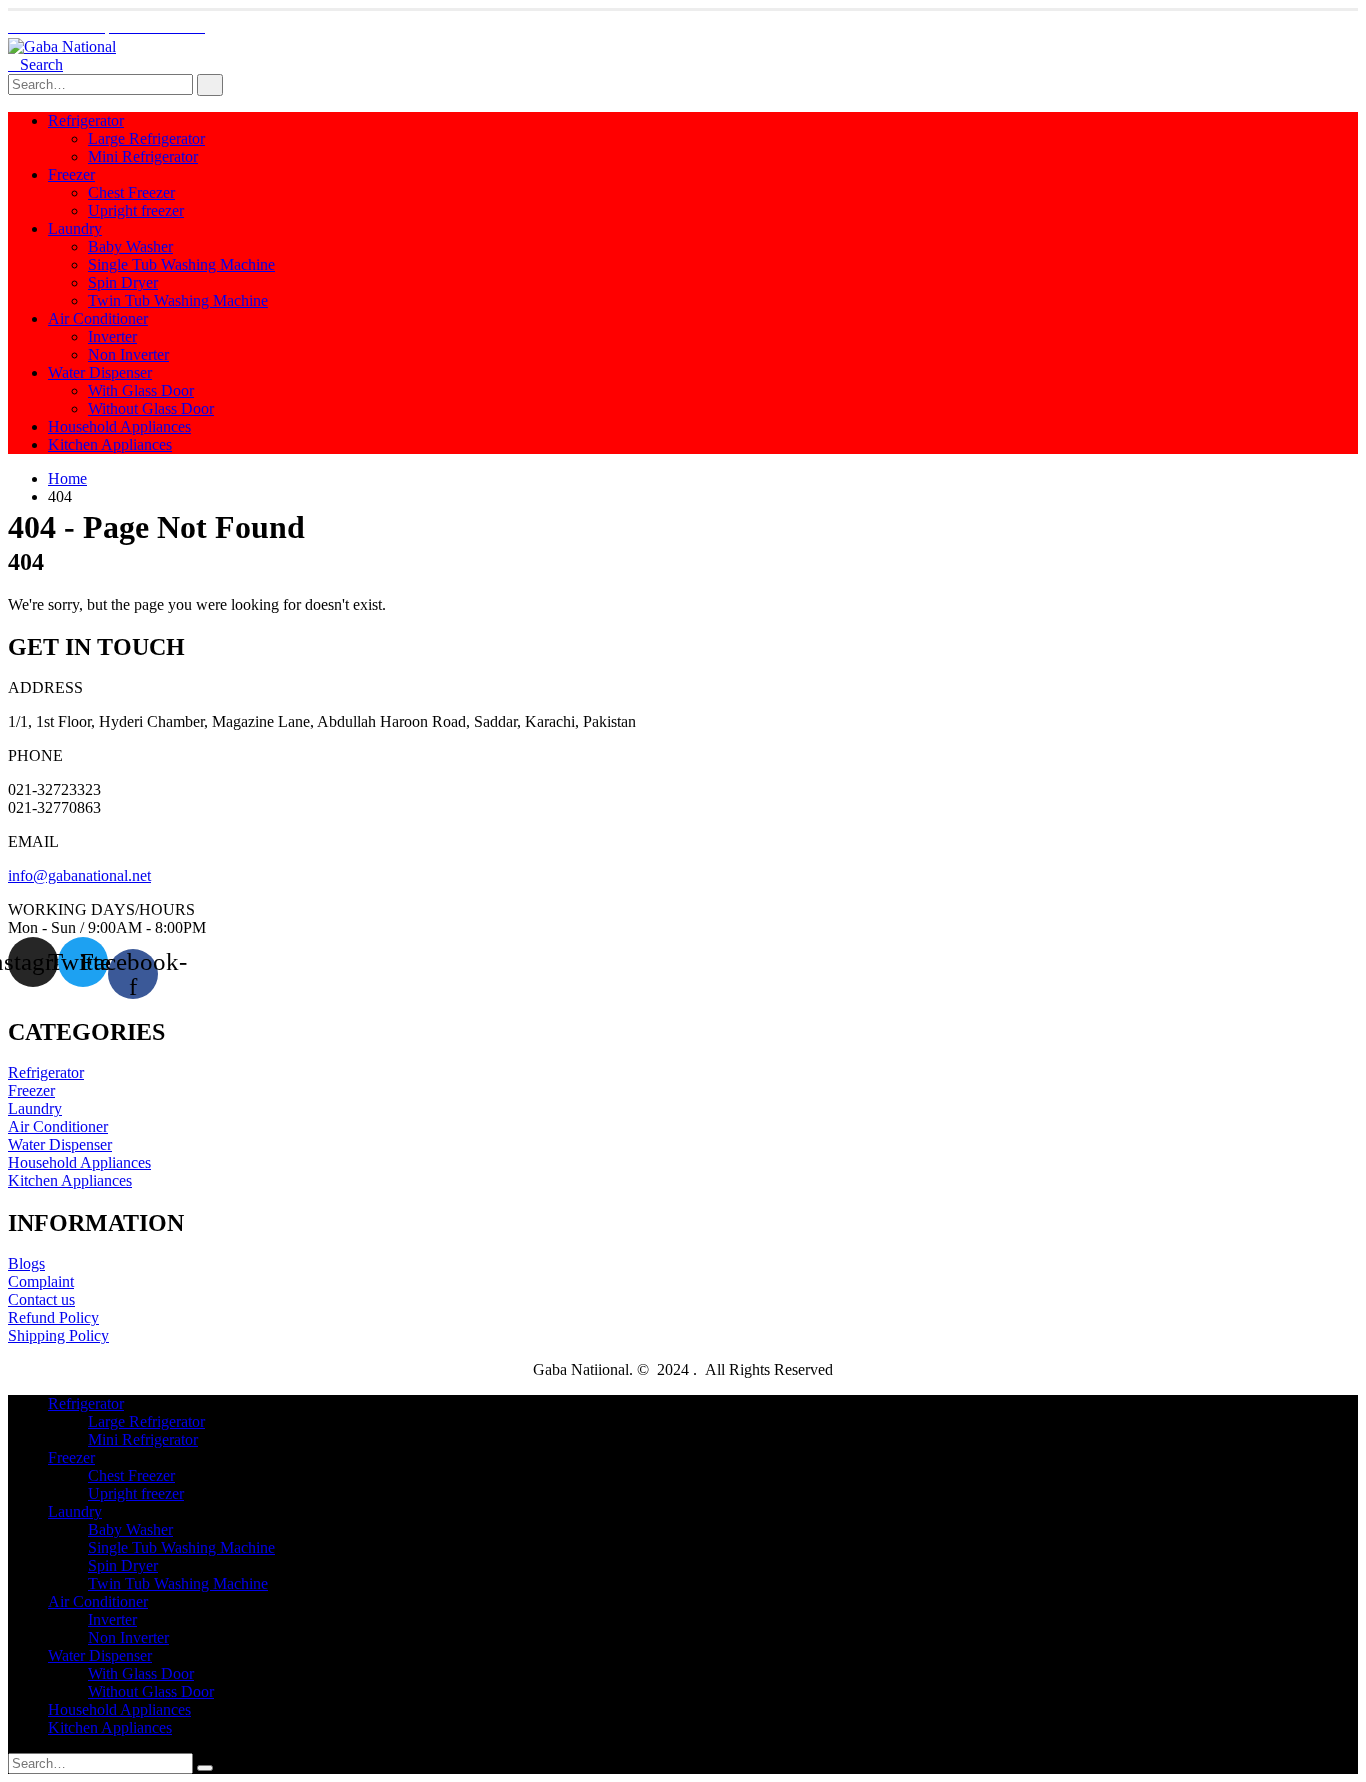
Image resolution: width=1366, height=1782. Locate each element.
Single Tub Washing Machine (181, 264)
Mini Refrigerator (143, 156)
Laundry (75, 228)
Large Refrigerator (146, 138)
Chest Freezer (131, 192)
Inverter (112, 336)
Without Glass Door (151, 408)
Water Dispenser (100, 372)
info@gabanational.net (79, 875)
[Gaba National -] (62, 46)
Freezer (71, 174)
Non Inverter (128, 354)
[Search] (210, 85)
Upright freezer (136, 210)
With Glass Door (141, 390)
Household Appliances (119, 426)
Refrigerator (86, 120)
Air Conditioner (98, 318)
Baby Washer (130, 246)
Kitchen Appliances (110, 444)
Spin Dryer (123, 282)
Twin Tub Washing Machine (178, 300)
